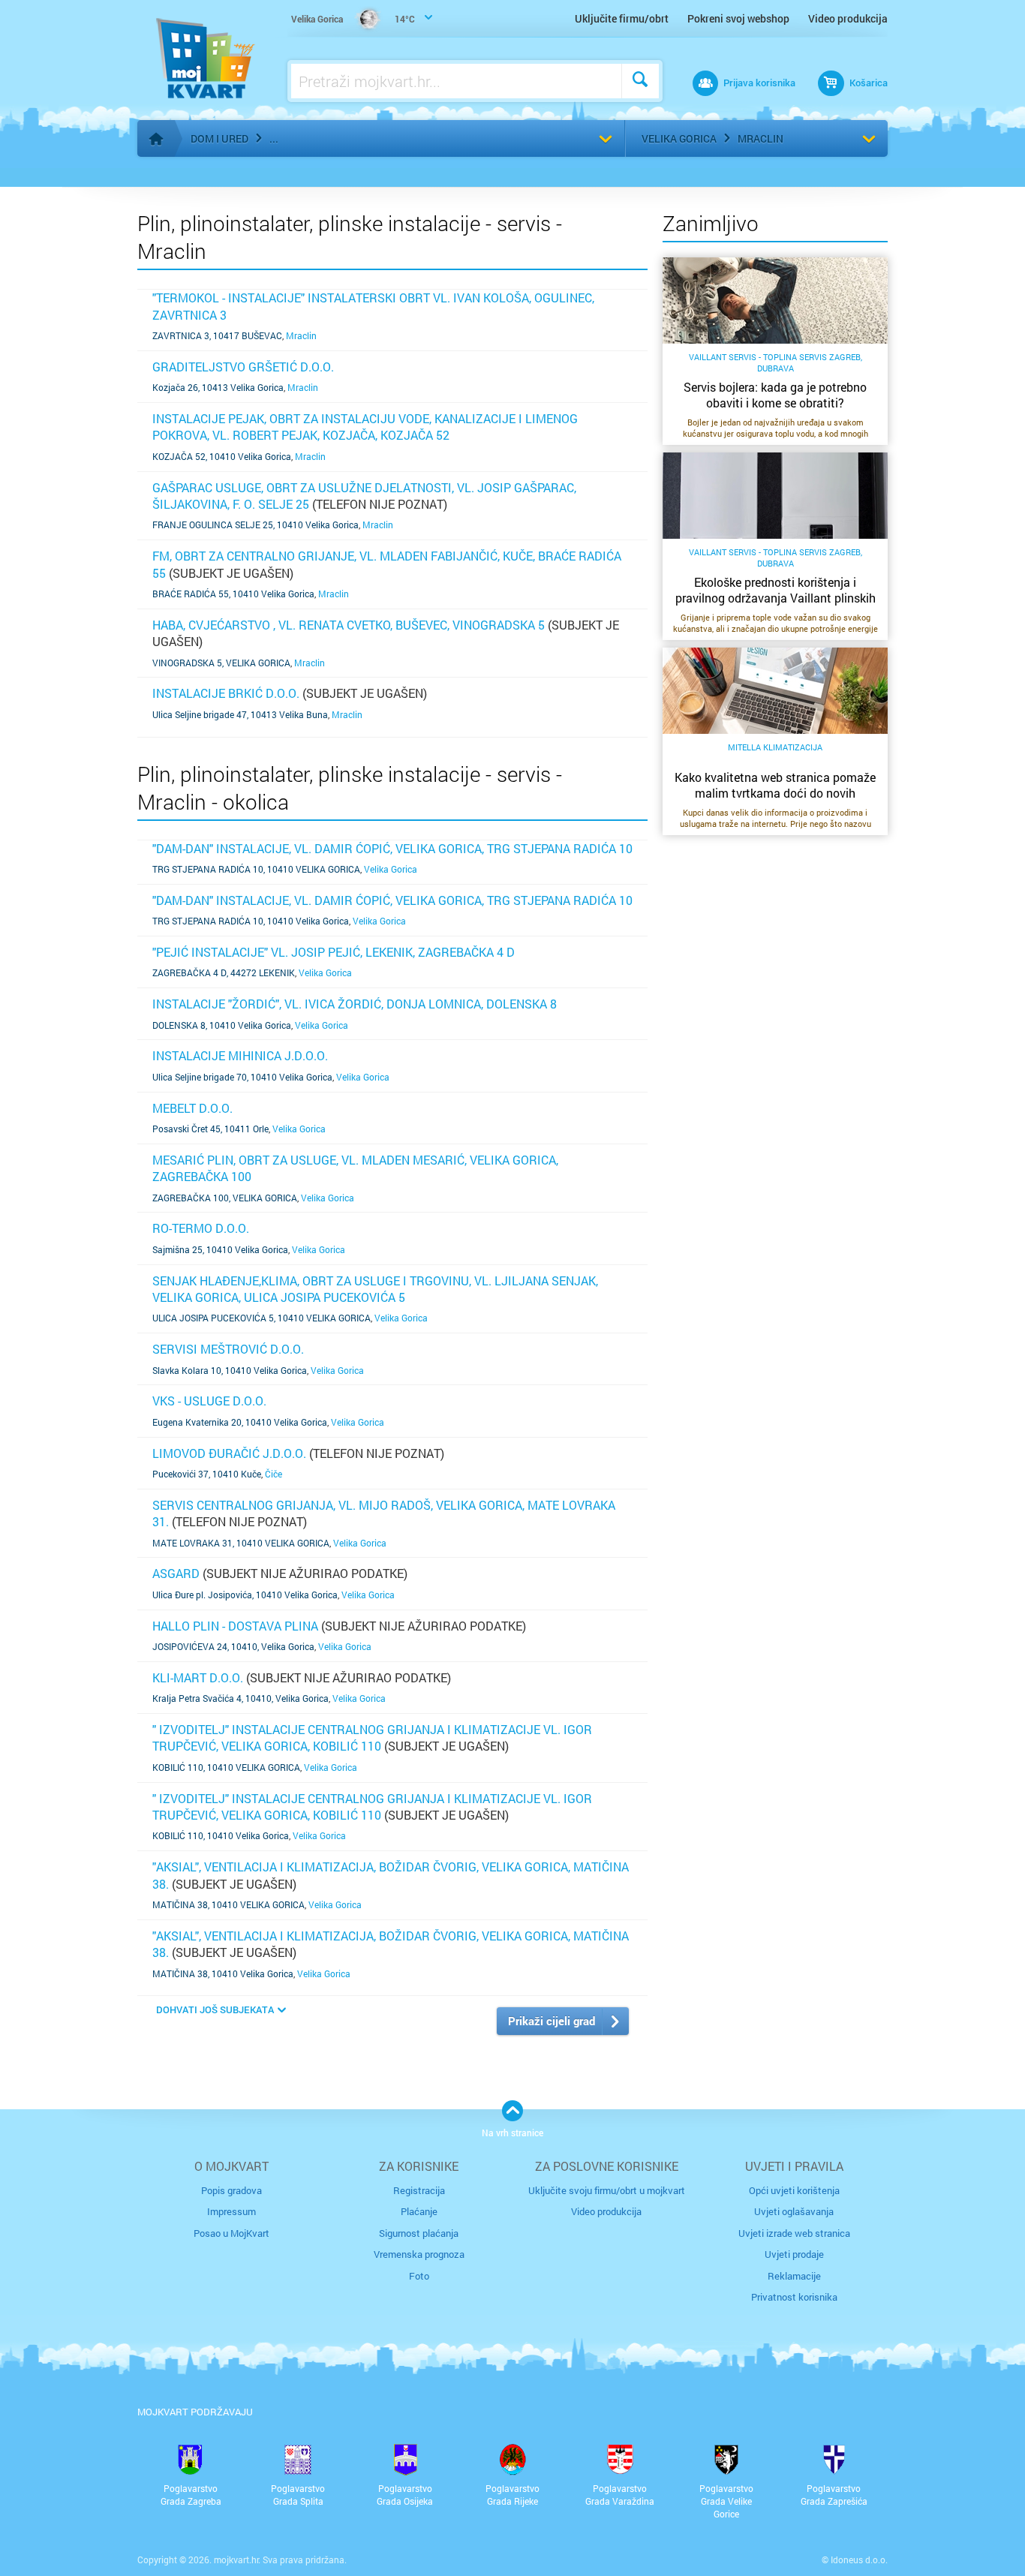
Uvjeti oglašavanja (794, 2211)
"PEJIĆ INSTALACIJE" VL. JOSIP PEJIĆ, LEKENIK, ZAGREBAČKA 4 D (334, 952)
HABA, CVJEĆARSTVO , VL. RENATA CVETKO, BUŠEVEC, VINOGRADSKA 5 (349, 625)
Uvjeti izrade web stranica (794, 2233)
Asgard (176, 1573)
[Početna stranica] (156, 139)
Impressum (231, 2211)
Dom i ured (219, 138)
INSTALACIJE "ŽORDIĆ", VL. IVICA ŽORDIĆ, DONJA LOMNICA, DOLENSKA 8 (355, 1004)
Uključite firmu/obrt (622, 18)
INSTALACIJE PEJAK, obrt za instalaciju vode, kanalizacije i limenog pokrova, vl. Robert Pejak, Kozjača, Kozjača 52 (365, 427)
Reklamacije (794, 2276)
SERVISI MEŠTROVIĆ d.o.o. (228, 1349)
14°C (353, 19)
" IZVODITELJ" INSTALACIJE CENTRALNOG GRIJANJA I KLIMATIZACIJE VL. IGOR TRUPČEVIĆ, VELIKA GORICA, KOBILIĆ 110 (372, 1737)
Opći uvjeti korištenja (794, 2190)
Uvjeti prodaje (794, 2254)
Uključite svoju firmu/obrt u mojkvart (607, 2190)
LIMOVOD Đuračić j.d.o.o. (229, 1453)
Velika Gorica (679, 138)
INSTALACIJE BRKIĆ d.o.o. (226, 693)
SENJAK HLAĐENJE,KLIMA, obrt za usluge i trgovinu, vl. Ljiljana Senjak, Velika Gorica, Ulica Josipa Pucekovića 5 (375, 1289)
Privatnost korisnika (794, 2297)
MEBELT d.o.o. (192, 1108)
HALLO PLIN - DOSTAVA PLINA (235, 1626)
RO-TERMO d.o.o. (201, 1228)
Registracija (419, 2190)
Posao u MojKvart (231, 2233)
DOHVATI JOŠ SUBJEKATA (215, 2009)
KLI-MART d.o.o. (198, 1677)
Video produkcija (848, 18)
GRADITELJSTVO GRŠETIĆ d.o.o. (243, 367)
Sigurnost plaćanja (419, 2233)
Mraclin (760, 138)
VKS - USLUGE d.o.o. (209, 1401)
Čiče (274, 1474)
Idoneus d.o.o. (859, 2559)
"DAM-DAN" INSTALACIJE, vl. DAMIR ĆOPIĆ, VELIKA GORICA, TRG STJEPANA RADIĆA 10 (392, 848)
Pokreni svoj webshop (738, 18)
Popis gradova (231, 2190)
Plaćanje (419, 2211)
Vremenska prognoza (419, 2254)
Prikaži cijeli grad (552, 2021)
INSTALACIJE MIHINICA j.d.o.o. (240, 1055)
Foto (419, 2276)
